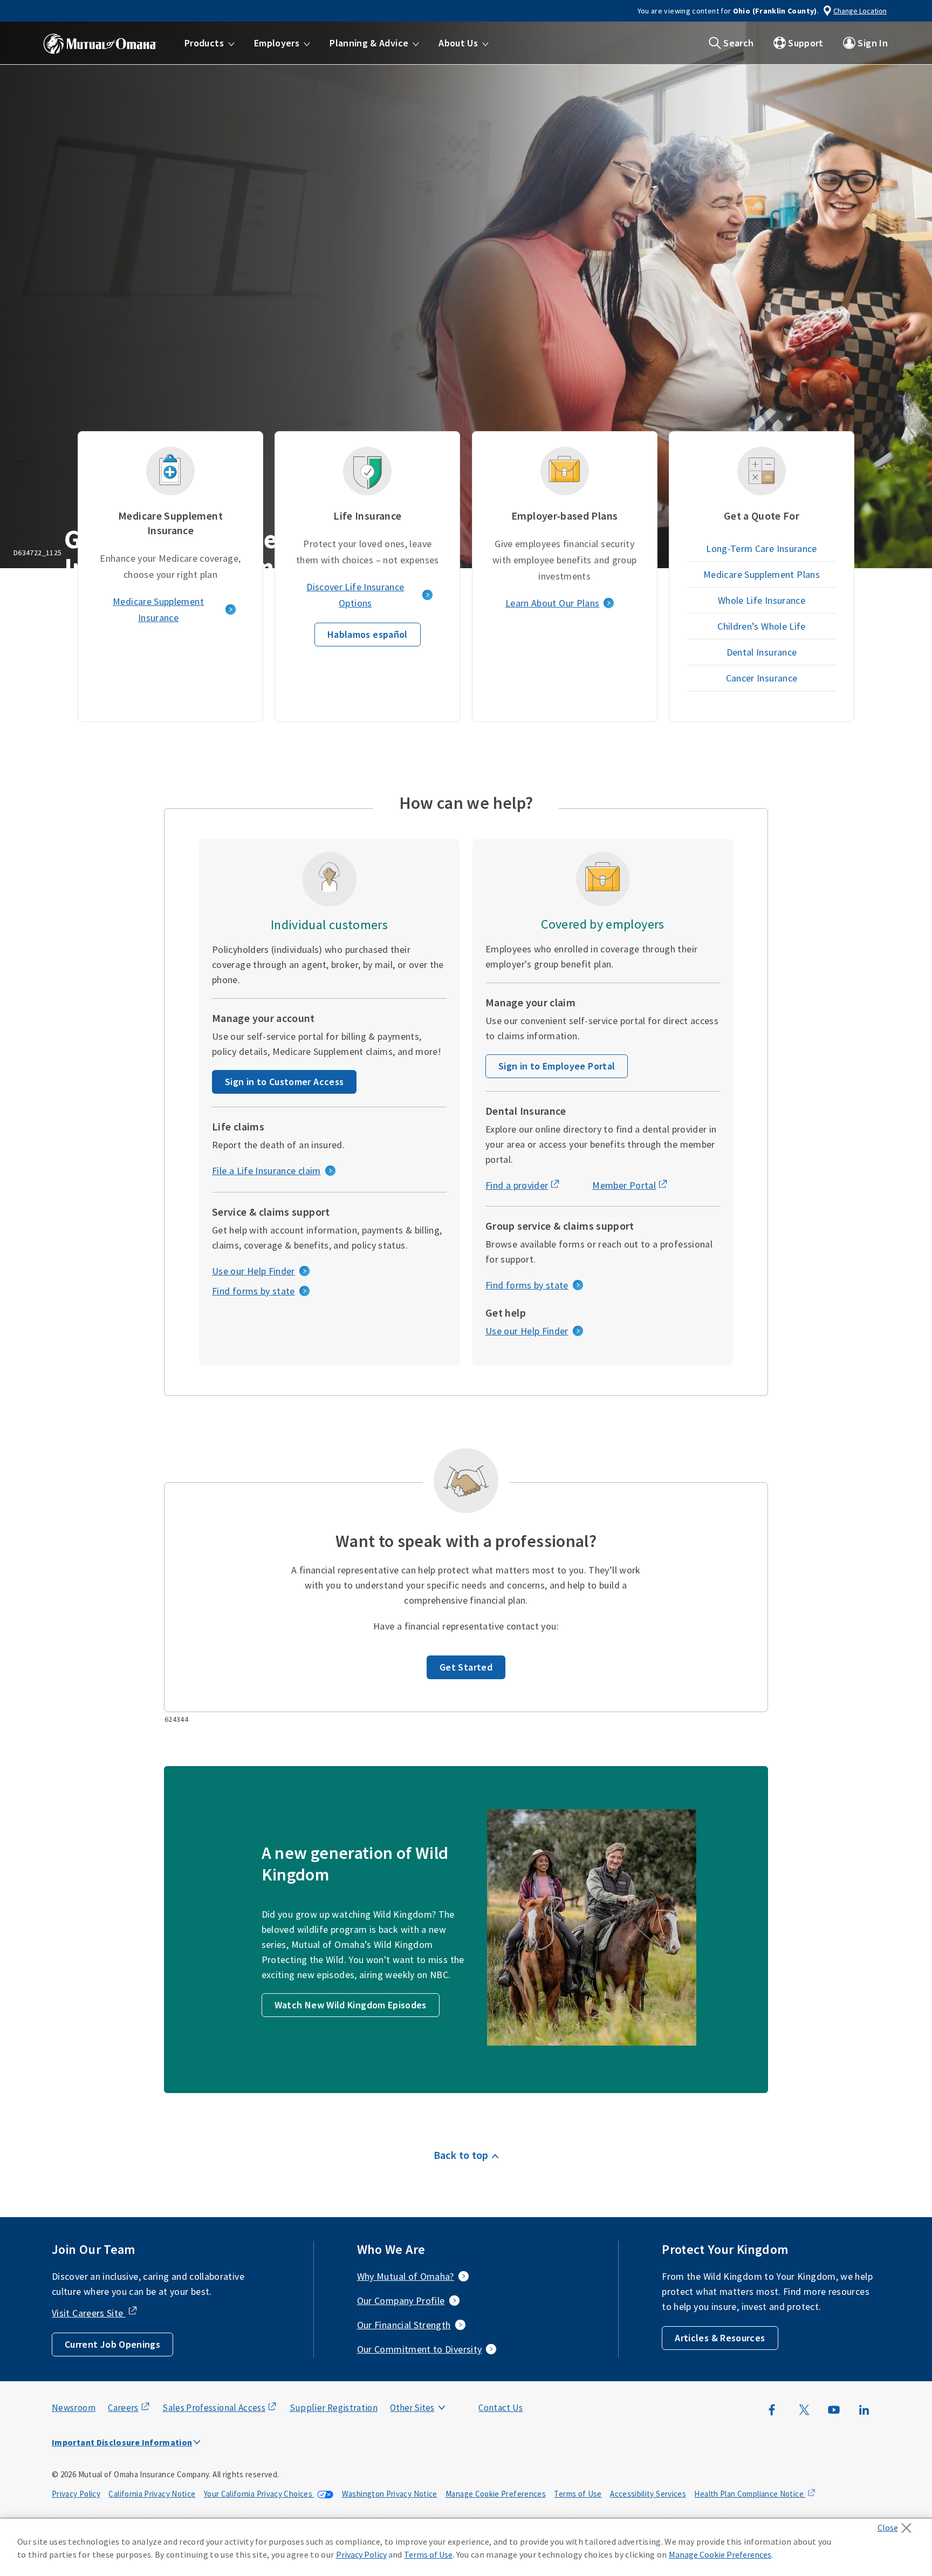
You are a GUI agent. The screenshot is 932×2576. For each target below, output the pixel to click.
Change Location (860, 11)
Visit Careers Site (89, 2313)
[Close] (897, 2525)
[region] (466, 2547)
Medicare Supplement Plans (762, 574)
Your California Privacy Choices (259, 2494)
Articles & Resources (720, 2338)
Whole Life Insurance (762, 600)
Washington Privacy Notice (390, 2494)
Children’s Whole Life (762, 626)
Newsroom (74, 2408)
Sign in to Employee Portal (557, 1066)
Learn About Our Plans (553, 603)
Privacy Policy (76, 2494)
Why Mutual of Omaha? (406, 2276)
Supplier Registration (334, 2408)
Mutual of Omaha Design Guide (438, 2386)
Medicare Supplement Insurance (158, 609)
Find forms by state (253, 1291)
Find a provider (517, 1185)
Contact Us (501, 2408)
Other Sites (412, 2408)
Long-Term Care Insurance (762, 548)
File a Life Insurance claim (266, 1171)
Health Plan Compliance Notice (750, 2494)
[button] (210, 43)
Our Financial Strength (404, 2325)
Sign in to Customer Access (284, 1082)
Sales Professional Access (214, 2408)
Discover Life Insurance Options (355, 595)
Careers (123, 2408)
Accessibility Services (648, 2494)
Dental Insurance (762, 652)
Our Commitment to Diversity (420, 2349)
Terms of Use (578, 2494)
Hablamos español (368, 634)
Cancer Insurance (762, 678)
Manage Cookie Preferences (496, 2494)
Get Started (466, 1667)
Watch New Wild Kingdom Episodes (351, 2005)
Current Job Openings (112, 2344)
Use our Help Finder (253, 1271)
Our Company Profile (401, 2301)
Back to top (461, 2155)
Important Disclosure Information (122, 2442)
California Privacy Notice (152, 2494)
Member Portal (624, 1185)
